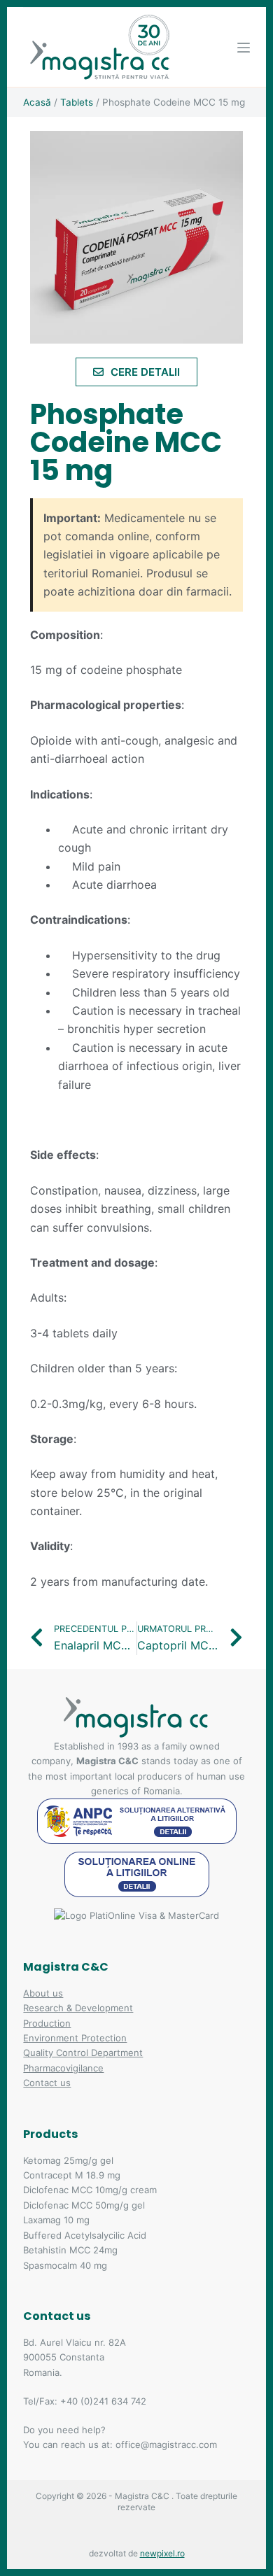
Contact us (47, 2083)
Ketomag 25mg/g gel (68, 2160)
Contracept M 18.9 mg (72, 2175)
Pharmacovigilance (63, 2068)
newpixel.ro (162, 2553)
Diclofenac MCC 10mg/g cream (90, 2190)
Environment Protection (75, 2038)
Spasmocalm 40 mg (65, 2265)
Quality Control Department (83, 2053)
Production (47, 2023)
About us (43, 1993)
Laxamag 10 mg (56, 2220)
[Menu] (244, 48)
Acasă (37, 102)
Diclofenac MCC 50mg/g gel (84, 2205)
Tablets (77, 102)
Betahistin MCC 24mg (70, 2250)
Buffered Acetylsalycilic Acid (85, 2235)
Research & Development (78, 2008)
